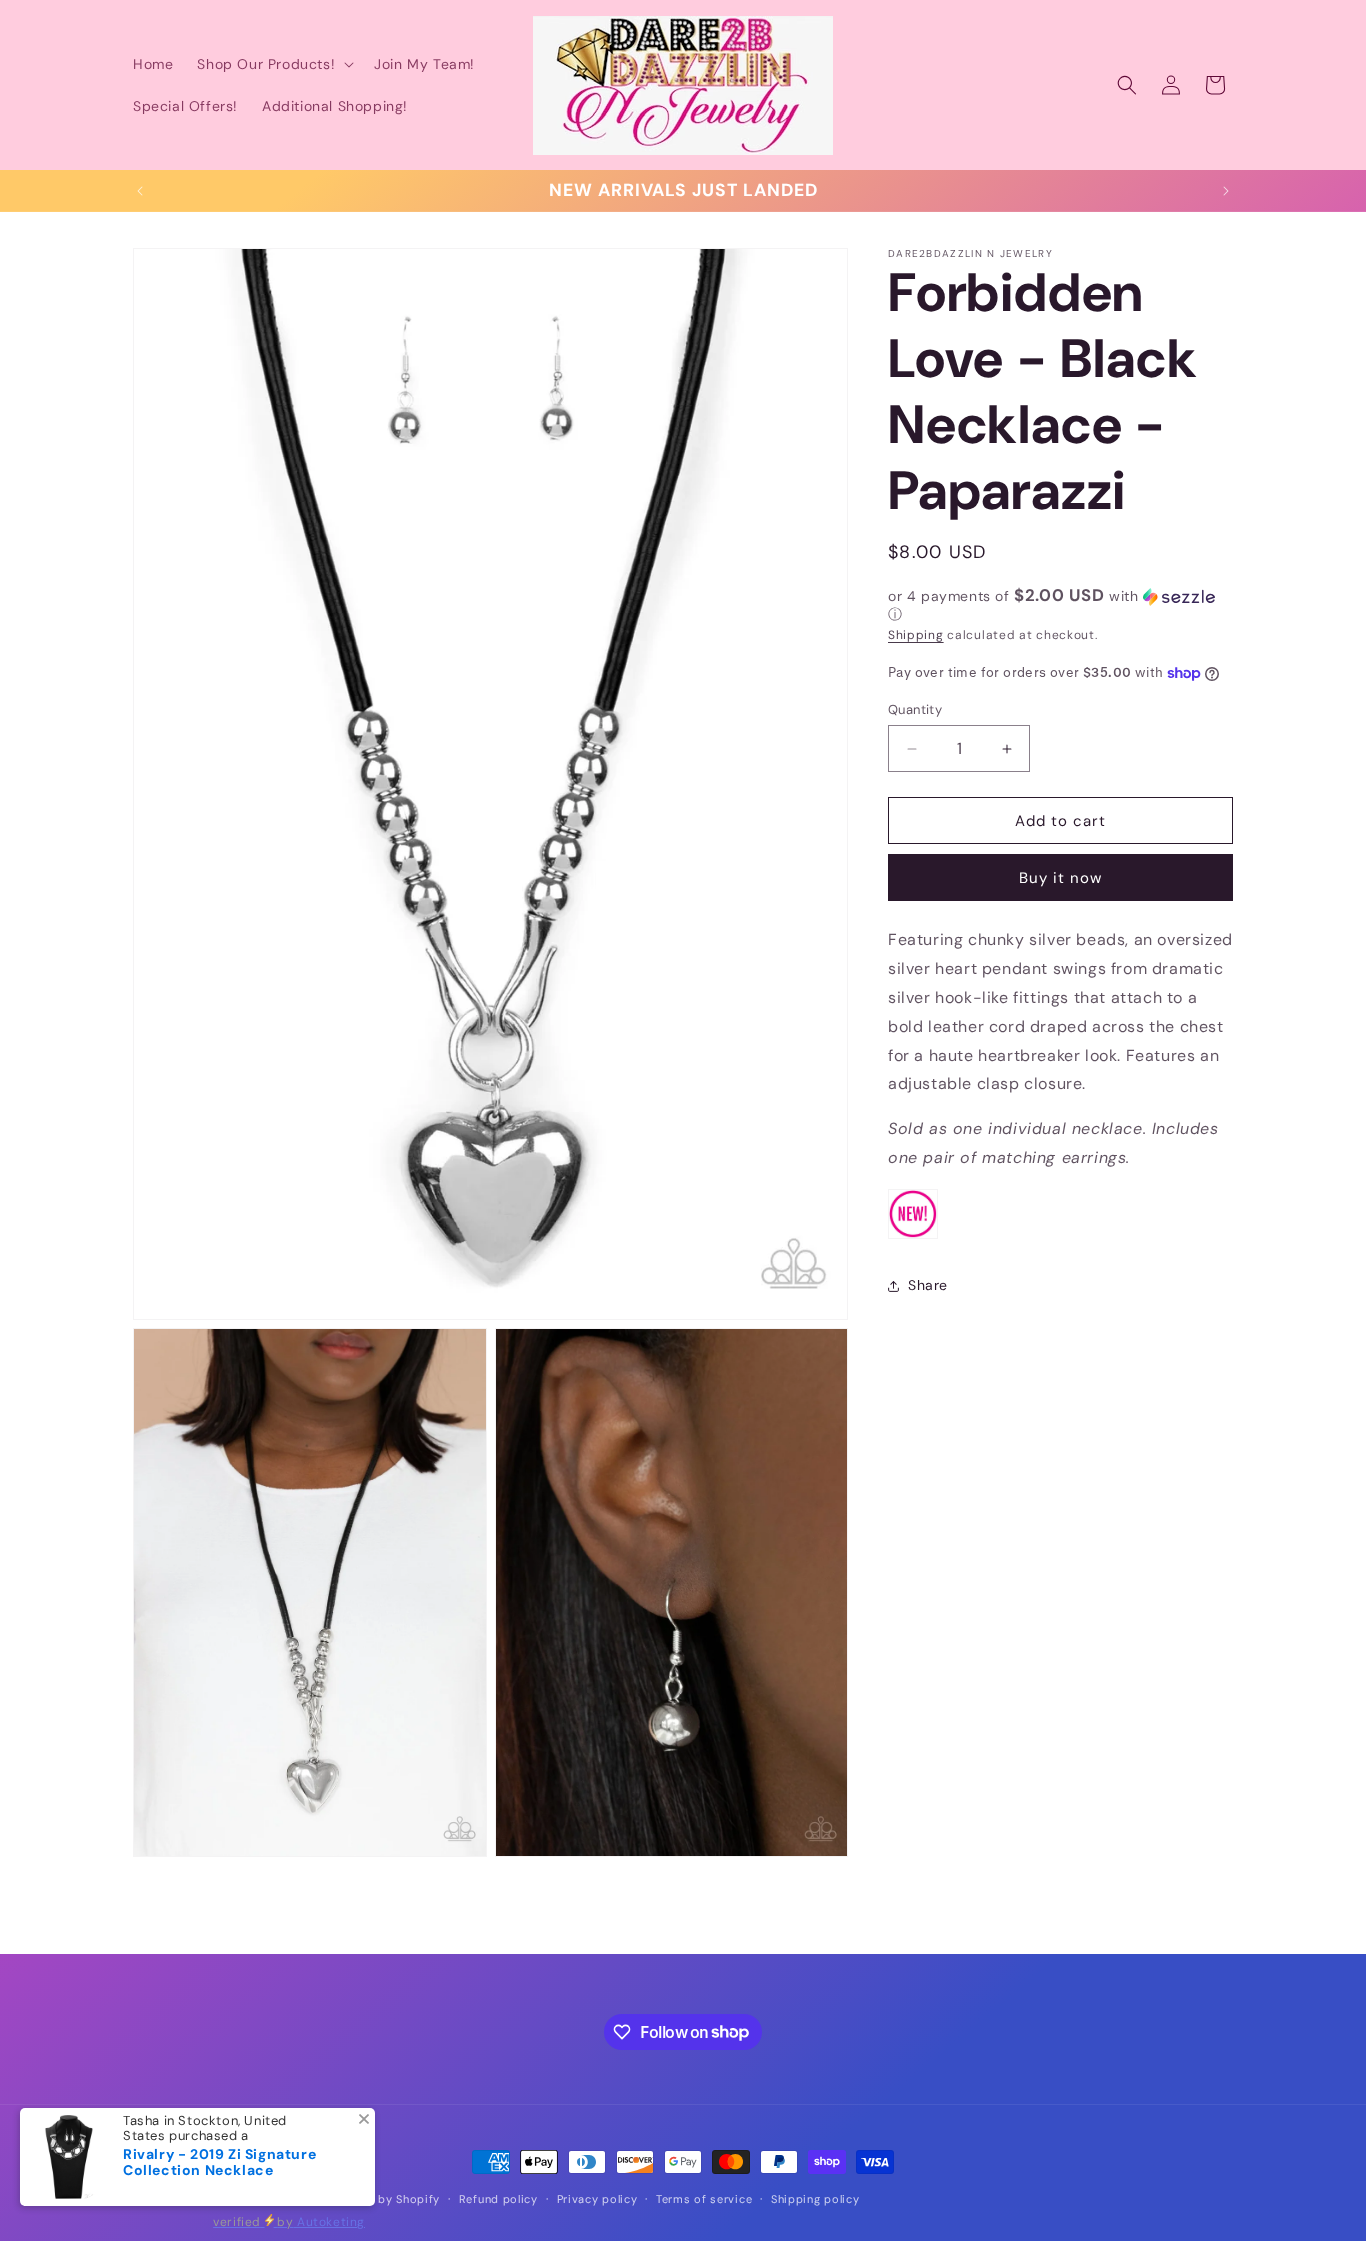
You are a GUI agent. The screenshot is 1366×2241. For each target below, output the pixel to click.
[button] (273, 64)
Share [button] (928, 1285)
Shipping (916, 635)
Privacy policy (597, 2198)
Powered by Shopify (382, 2199)
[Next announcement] (1226, 191)
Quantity (915, 709)
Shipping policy (815, 2198)
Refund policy (498, 2198)
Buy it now (1060, 878)
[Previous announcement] (140, 191)
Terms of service (704, 2198)
